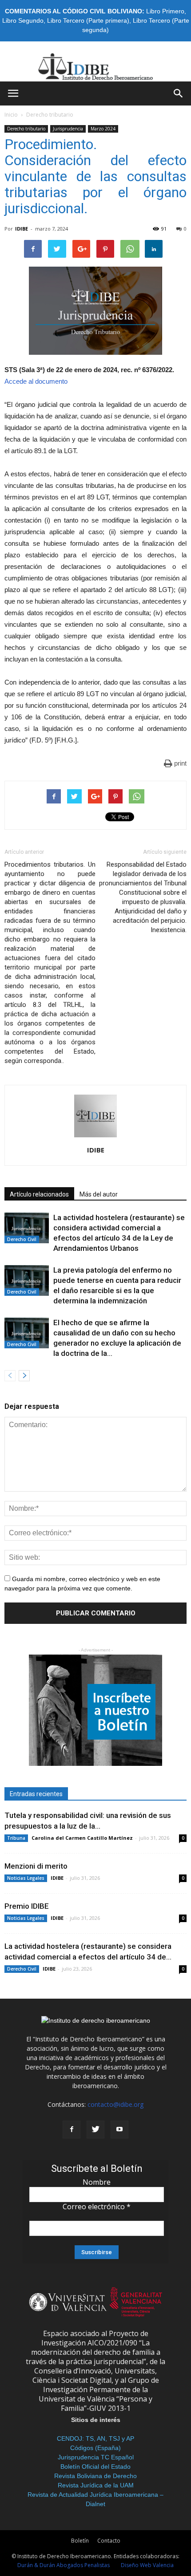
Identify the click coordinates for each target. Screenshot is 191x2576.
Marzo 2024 (103, 129)
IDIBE (22, 229)
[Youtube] (119, 2130)
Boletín (80, 2541)
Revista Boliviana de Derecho (95, 2476)
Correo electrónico (97, 2207)
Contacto (109, 2541)
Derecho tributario (50, 115)
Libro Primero (165, 11)
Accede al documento (36, 381)
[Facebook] (72, 2130)
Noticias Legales (26, 1878)
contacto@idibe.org (115, 2104)
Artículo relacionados (39, 1194)
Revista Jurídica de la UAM (96, 2485)
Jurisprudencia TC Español (96, 2457)
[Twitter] (95, 2130)
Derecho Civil (22, 1239)
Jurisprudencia (68, 129)
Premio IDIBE (27, 1906)
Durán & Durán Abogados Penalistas (64, 2565)
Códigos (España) (95, 2448)
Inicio (11, 115)
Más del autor (99, 1194)
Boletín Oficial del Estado (95, 2466)
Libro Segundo (23, 20)
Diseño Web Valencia (147, 2565)
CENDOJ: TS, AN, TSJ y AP (95, 2438)
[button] (179, 93)
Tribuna (16, 1838)
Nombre (97, 2182)
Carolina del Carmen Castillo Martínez (82, 1838)
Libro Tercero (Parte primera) (88, 20)
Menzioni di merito (36, 1866)
